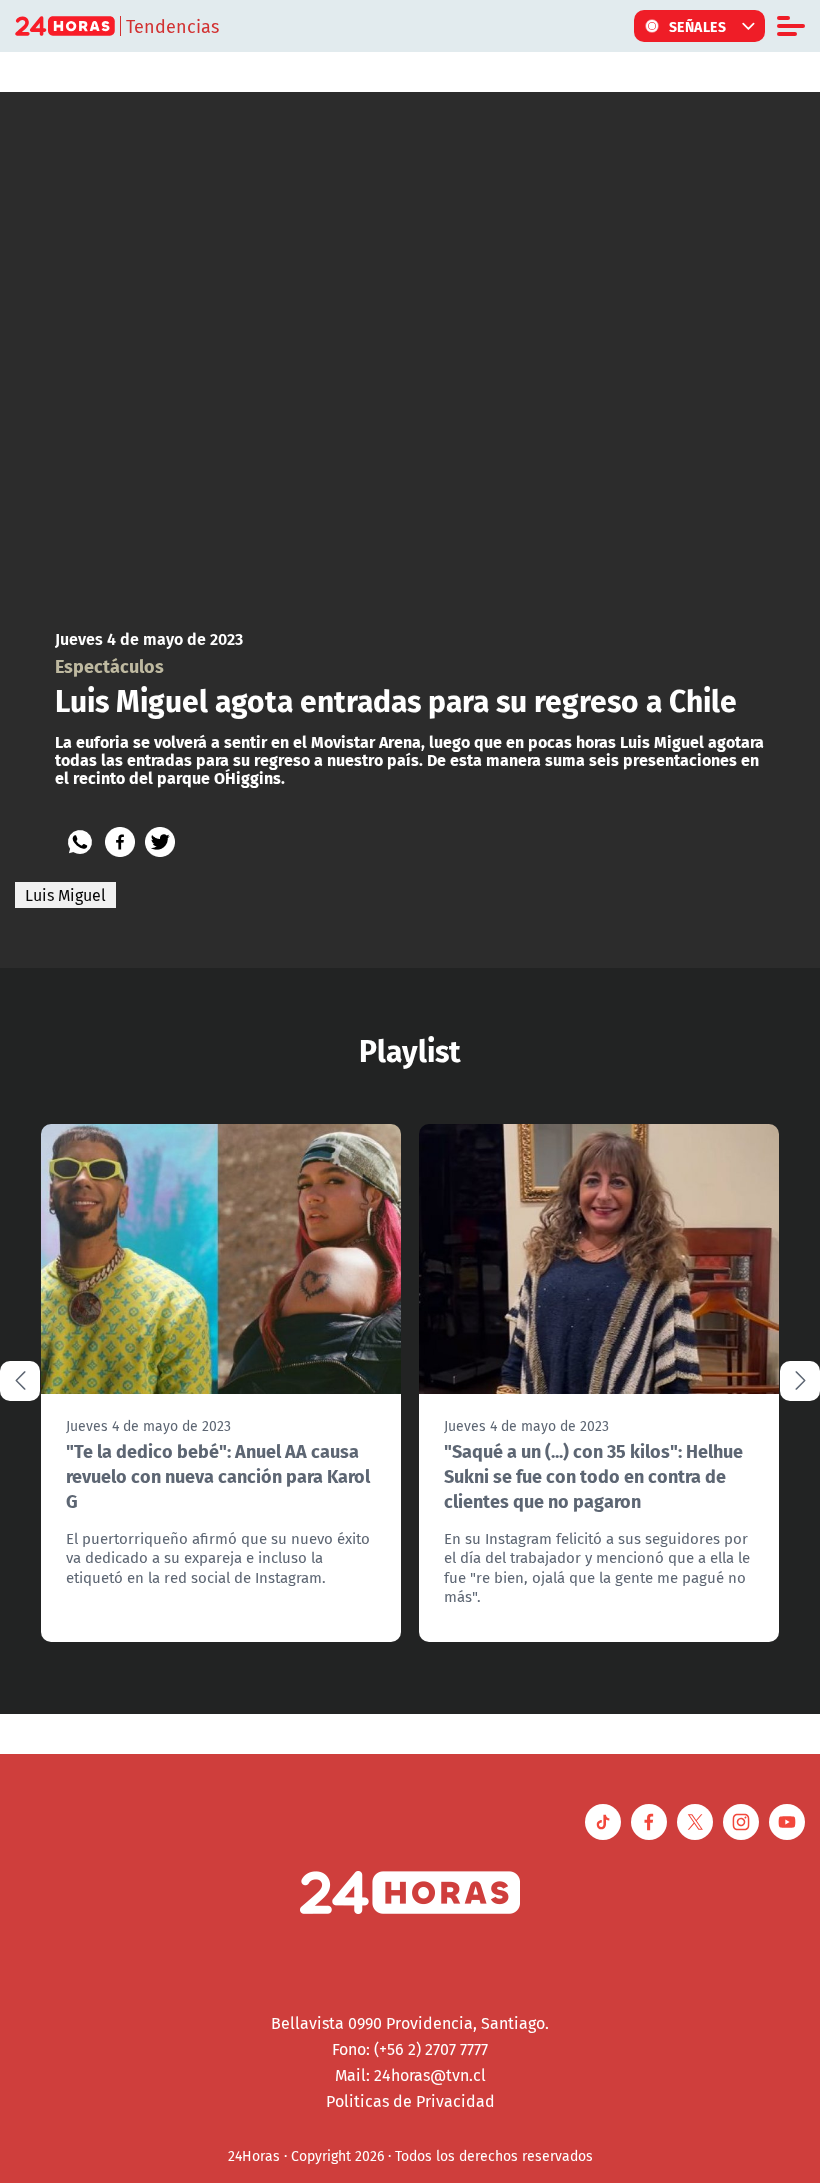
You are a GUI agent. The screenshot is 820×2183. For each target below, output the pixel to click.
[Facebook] (120, 842)
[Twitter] (160, 842)
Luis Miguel (65, 895)
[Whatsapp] (80, 842)
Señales (698, 26)
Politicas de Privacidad (410, 2101)
